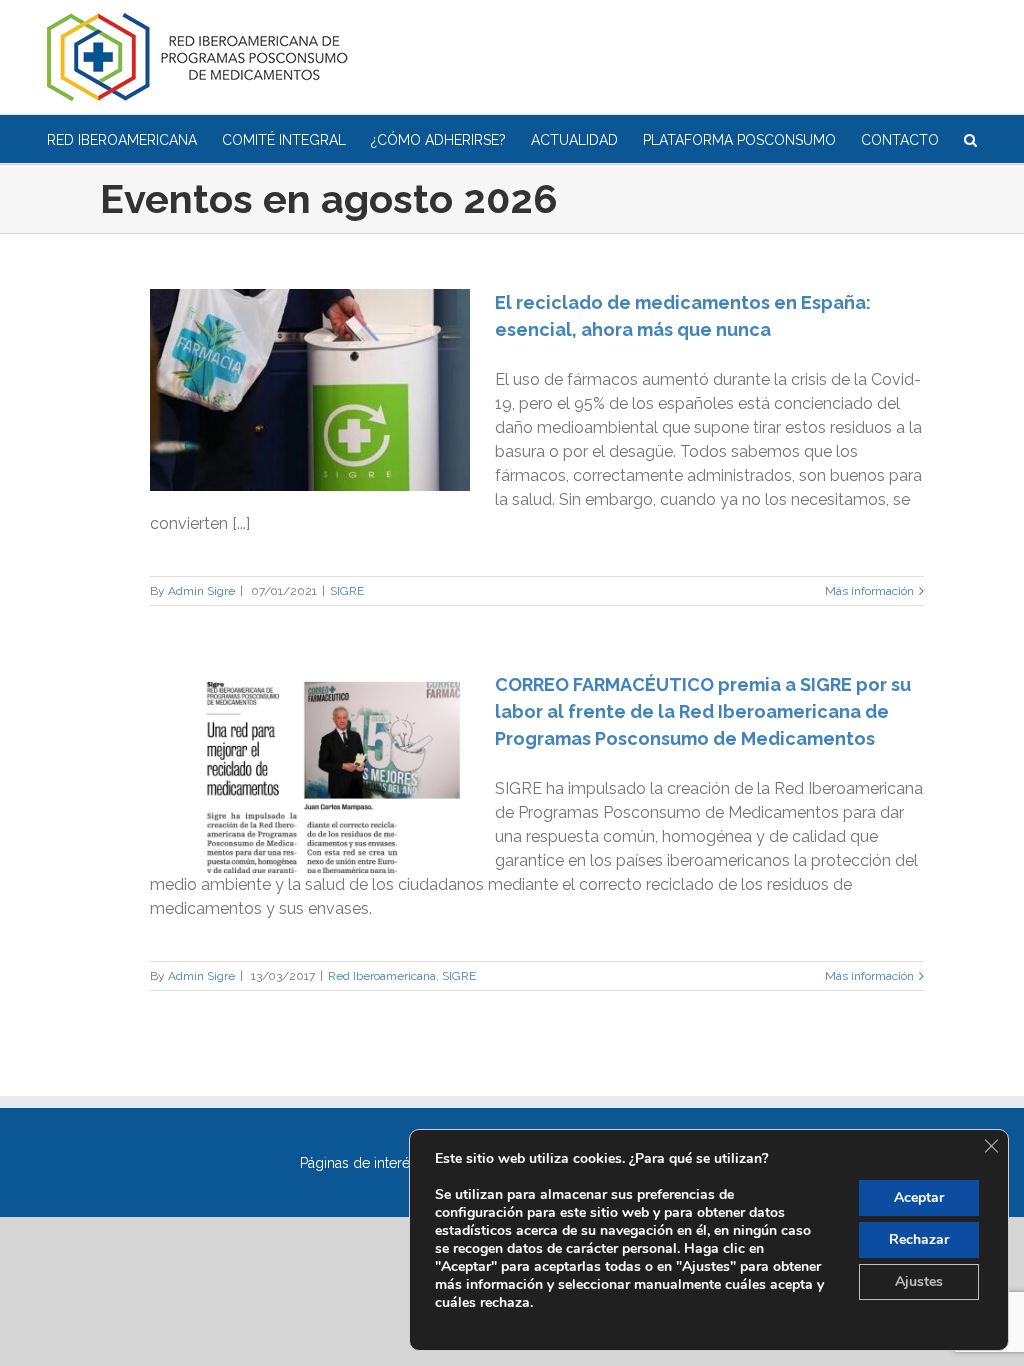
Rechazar (919, 1239)
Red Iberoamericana (382, 976)
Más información (869, 591)
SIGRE (347, 591)
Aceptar (919, 1197)
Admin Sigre (201, 591)
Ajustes (919, 1281)
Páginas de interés (358, 1163)
